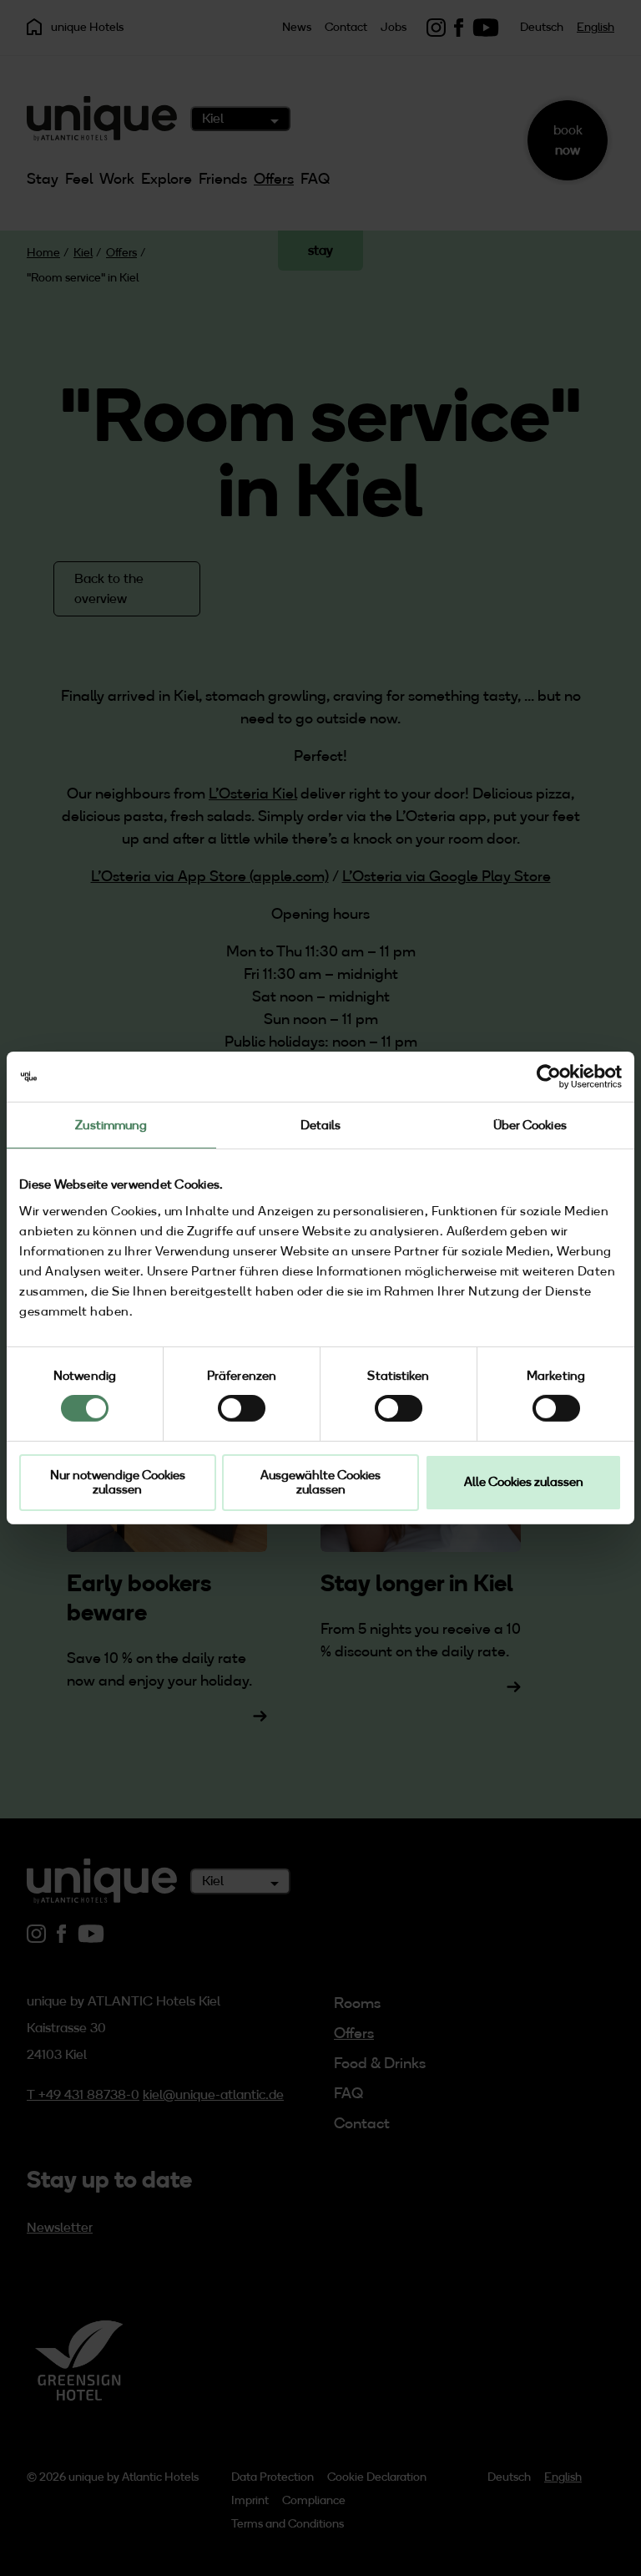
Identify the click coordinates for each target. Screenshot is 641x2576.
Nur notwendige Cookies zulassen (118, 1482)
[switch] (242, 1408)
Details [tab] (321, 1125)
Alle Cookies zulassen (524, 1482)
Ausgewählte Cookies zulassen (320, 1482)
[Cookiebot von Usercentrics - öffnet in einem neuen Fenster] (549, 1077)
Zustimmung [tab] (111, 1125)
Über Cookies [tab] (530, 1125)
